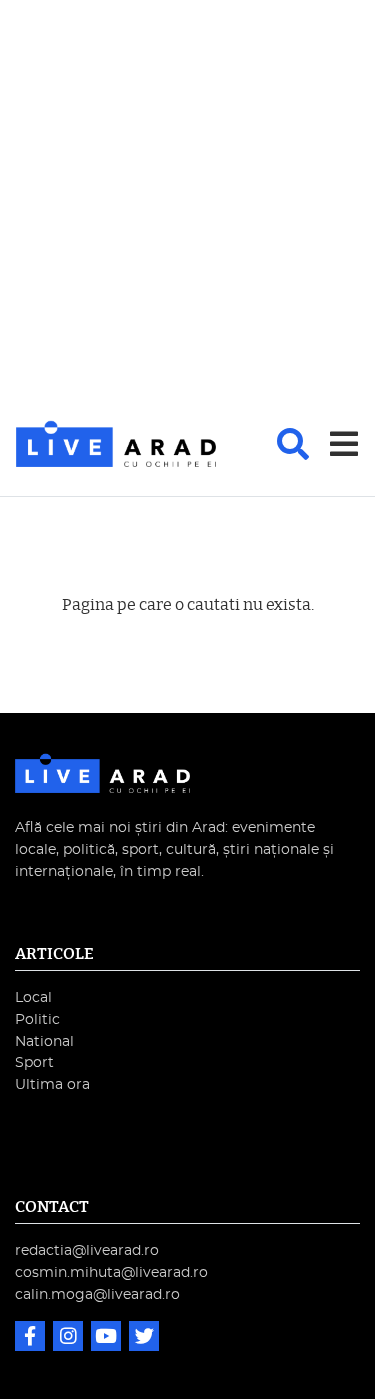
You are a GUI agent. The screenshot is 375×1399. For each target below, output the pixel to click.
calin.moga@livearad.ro (97, 1294)
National (44, 1041)
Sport (34, 1062)
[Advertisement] (187, 211)
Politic (37, 1019)
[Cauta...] (293, 444)
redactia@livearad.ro (87, 1250)
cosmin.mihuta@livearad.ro (111, 1272)
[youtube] (108, 1338)
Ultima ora (52, 1084)
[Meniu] (344, 444)
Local (33, 997)
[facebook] (32, 1338)
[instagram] (70, 1338)
